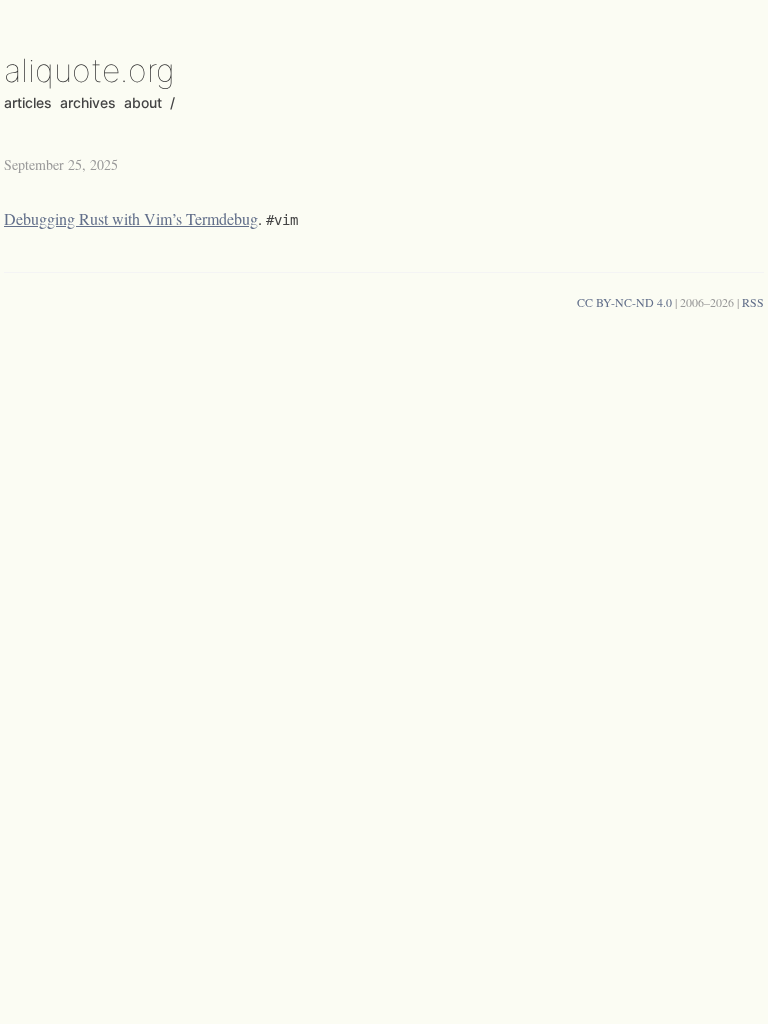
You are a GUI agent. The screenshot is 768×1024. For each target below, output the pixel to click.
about (143, 102)
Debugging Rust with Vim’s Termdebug (131, 218)
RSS (753, 302)
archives (88, 102)
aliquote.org (89, 70)
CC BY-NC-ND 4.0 (624, 302)
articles (28, 102)
